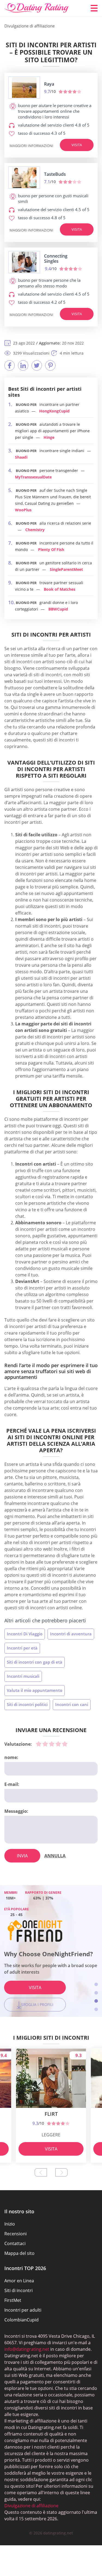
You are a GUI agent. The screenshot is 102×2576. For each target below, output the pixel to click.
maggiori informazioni (31, 146)
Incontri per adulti (23, 2310)
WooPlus (23, 510)
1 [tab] (96, 1984)
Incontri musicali (23, 1676)
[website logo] (24, 87)
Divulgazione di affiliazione (31, 2506)
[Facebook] (10, 365)
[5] (65, 1744)
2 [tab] (96, 1993)
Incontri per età (22, 1648)
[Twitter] (37, 365)
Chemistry (35, 530)
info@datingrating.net (27, 2349)
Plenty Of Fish (51, 550)
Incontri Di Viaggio (25, 1634)
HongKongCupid (54, 411)
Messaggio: (16, 1811)
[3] (52, 1744)
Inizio (10, 2224)
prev (41, 2172)
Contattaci (15, 2243)
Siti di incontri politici (27, 1704)
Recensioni (16, 2234)
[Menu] (94, 8)
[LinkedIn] (23, 365)
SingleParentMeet (66, 569)
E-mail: (12, 1784)
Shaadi (21, 457)
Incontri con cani (72, 1704)
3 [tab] (96, 2001)
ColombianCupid (21, 2320)
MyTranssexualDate (33, 477)
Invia (22, 1856)
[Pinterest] (50, 365)
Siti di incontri (18, 2290)
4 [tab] (96, 2009)
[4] (58, 1744)
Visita (77, 145)
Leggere (51, 2135)
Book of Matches (60, 589)
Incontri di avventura (71, 1634)
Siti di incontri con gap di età (35, 1662)
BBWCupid (58, 609)
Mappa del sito (19, 2253)
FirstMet (13, 2300)
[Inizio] (37, 8)
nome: (11, 1757)
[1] (39, 1744)
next (61, 2172)
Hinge (49, 437)
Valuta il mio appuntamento (35, 1690)
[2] (45, 1744)
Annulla (55, 1856)
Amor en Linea (19, 2281)
